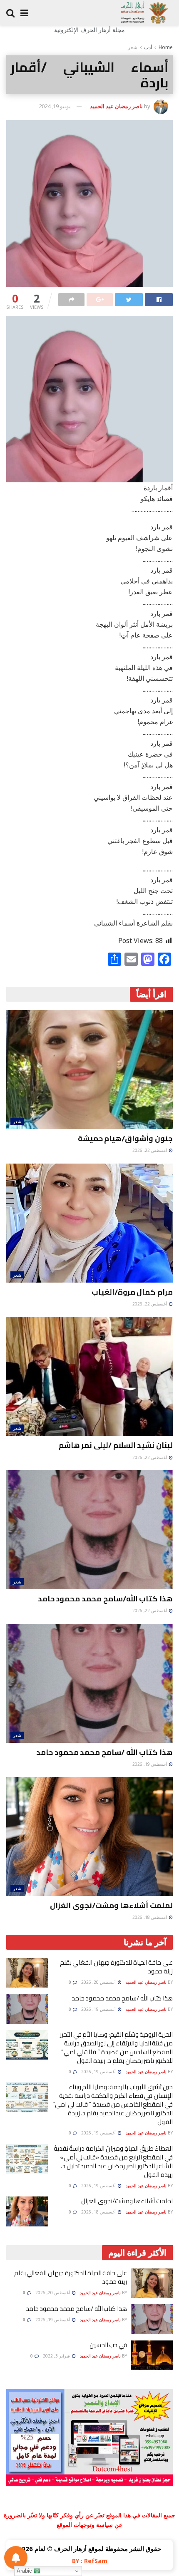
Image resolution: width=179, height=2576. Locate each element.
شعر (133, 47)
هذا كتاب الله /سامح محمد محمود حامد (104, 1752)
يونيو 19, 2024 (55, 106)
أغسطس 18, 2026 (150, 1917)
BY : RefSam (90, 2561)
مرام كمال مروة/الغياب (132, 1292)
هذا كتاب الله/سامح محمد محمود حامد (105, 1599)
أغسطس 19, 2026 (150, 1764)
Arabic (25, 2571)
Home (166, 47)
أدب (148, 47)
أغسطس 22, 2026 (150, 1150)
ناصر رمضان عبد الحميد (116, 106)
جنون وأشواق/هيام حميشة (125, 1138)
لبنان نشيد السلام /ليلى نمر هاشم (116, 1445)
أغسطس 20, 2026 (99, 1982)
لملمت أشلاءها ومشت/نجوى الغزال (111, 1905)
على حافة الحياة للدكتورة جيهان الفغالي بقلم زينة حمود (116, 1967)
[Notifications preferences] (16, 2558)
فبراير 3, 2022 (57, 2356)
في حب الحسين (108, 2345)
